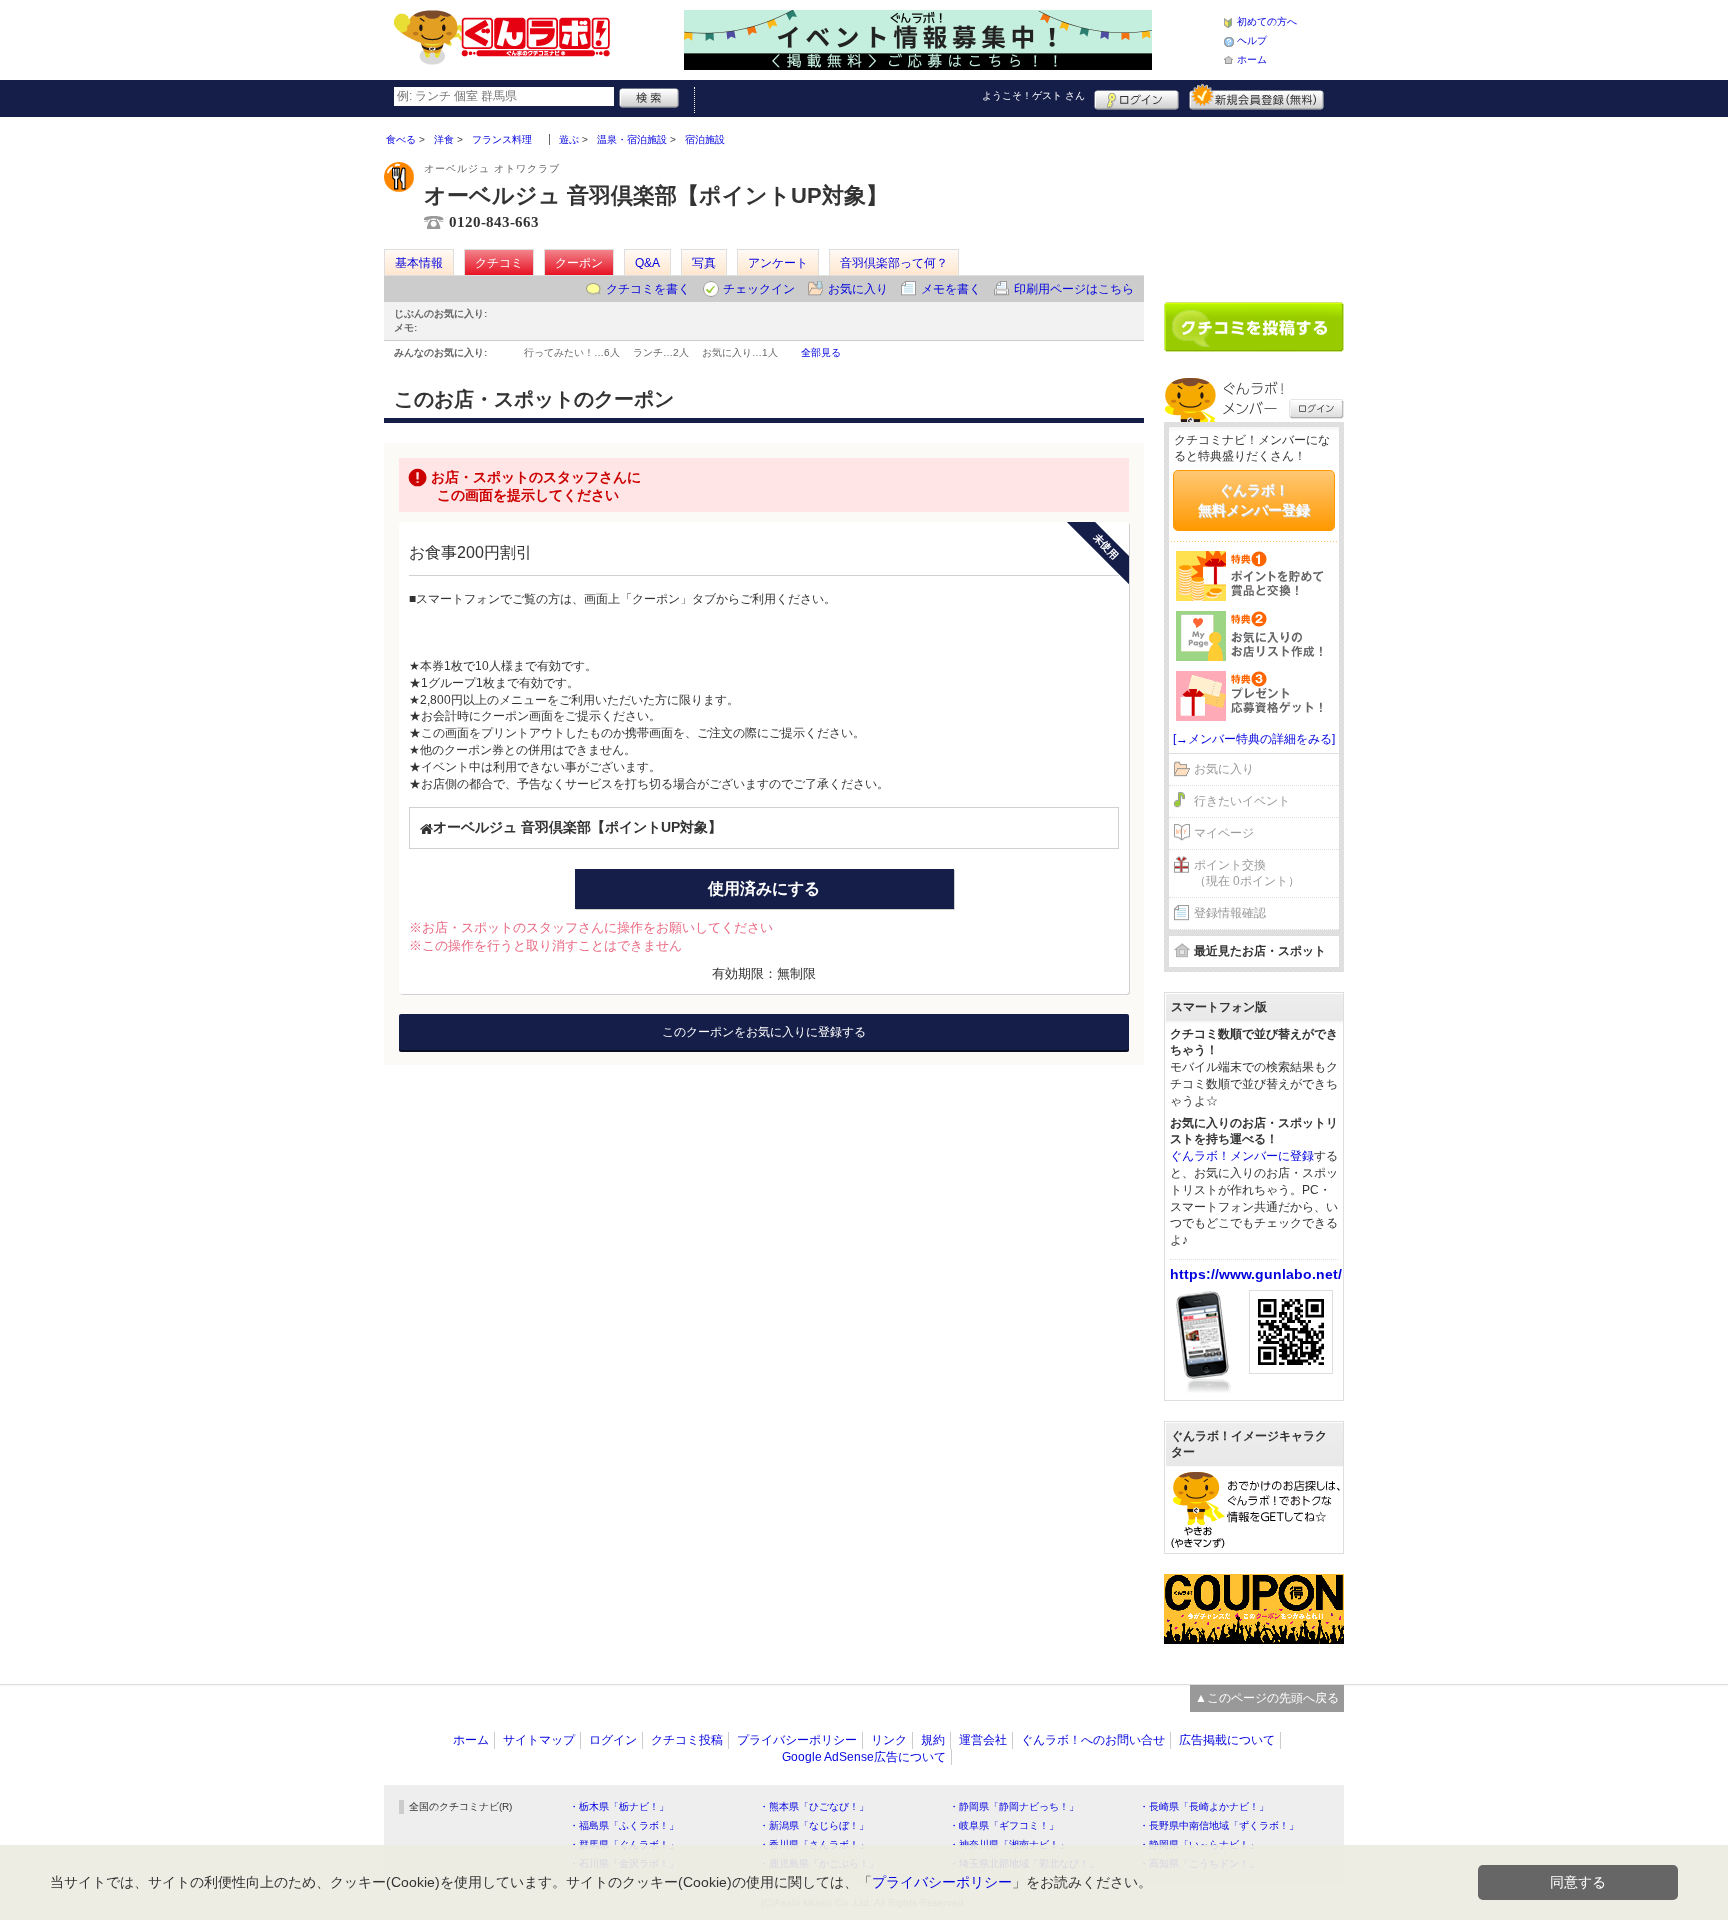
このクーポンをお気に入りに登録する (764, 1032)
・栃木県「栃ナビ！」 (619, 1806)
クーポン (579, 263)
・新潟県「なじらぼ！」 (814, 1825)
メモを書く (951, 289)
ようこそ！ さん (1033, 95)
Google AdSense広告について (864, 1757)
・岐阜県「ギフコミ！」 (1004, 1825)
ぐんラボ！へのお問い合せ (1093, 1740)
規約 (933, 1740)
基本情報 (419, 263)
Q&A (647, 263)
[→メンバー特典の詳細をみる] (1254, 739)
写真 (704, 263)
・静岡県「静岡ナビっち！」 (1014, 1806)
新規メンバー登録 (1256, 97)
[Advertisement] (1254, 202)
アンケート (778, 263)
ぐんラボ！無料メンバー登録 (1254, 500)
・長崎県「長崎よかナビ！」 (1204, 1806)
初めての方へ (1267, 21)
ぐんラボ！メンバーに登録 (1242, 1156)
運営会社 (983, 1740)
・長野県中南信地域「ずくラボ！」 (1219, 1825)
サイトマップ (539, 1740)
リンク (889, 1740)
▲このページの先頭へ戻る (1267, 1698)
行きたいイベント (1242, 801)
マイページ (1224, 833)
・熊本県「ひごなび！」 (814, 1806)
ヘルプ (1252, 40)
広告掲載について (1227, 1740)
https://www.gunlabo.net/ (1256, 1274)
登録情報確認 (1230, 913)
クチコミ (499, 263)
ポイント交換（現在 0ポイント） (1247, 873)
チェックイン (759, 289)
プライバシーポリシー (797, 1740)
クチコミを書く (648, 289)
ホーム (1252, 59)
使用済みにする (764, 888)
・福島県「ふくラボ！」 (624, 1825)
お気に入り (858, 289)
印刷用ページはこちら (1074, 289)
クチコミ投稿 (687, 1740)
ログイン (1136, 97)
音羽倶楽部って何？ (894, 263)
